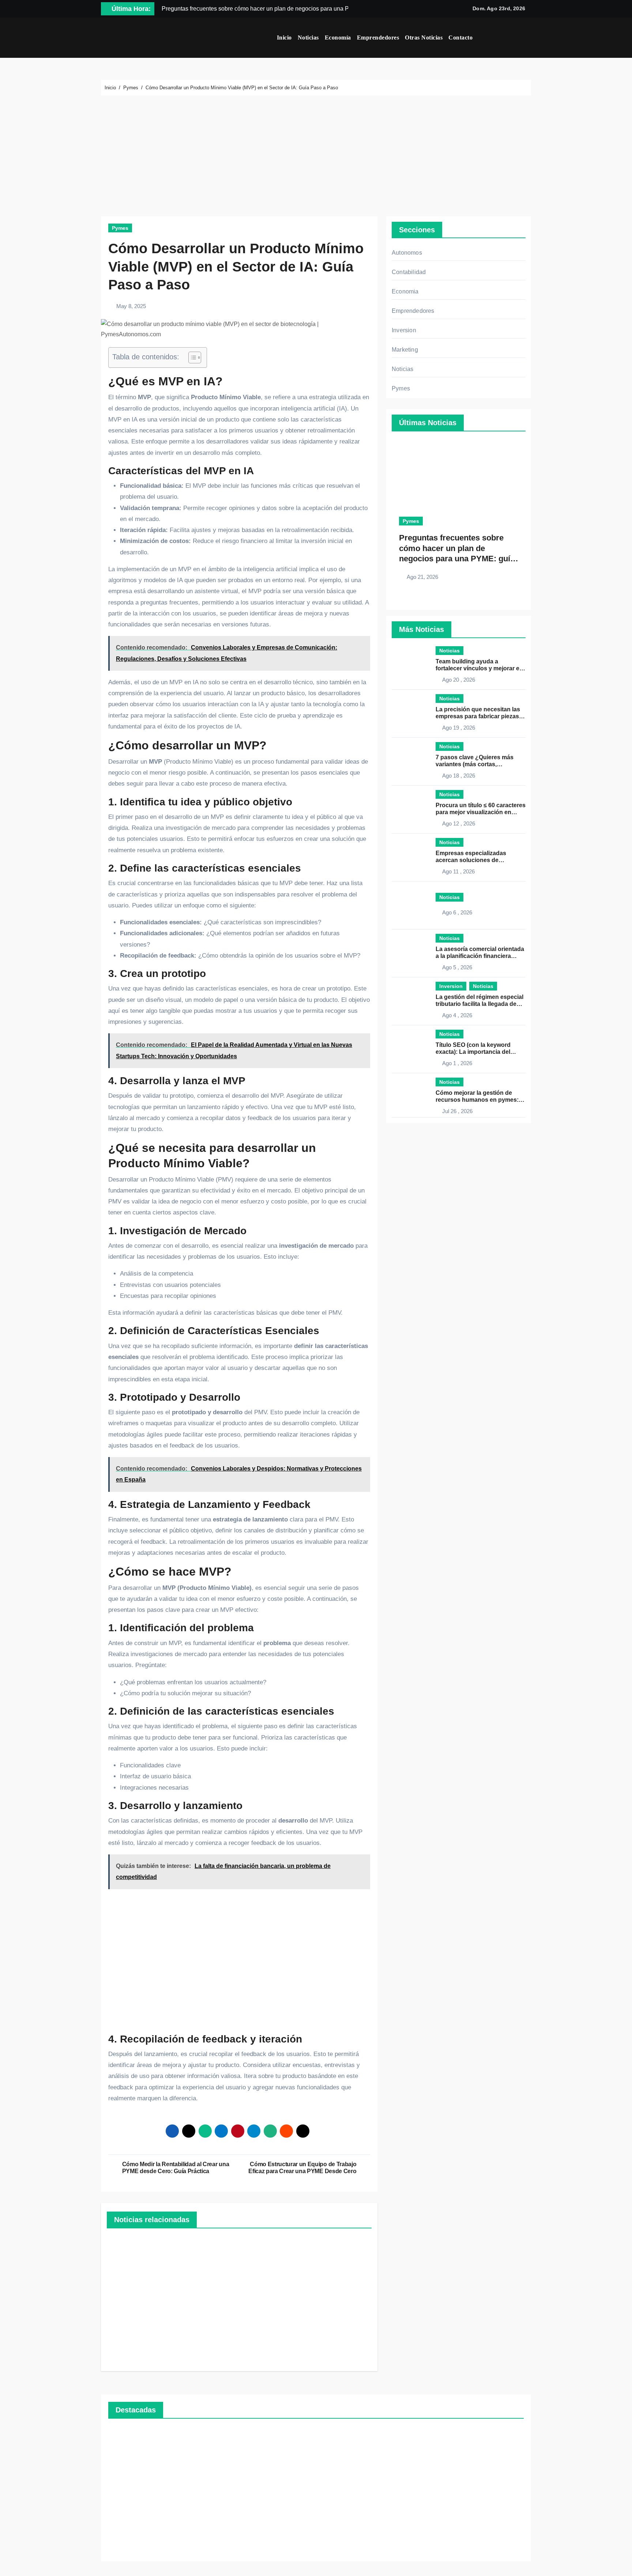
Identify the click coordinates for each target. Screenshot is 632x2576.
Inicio (284, 38)
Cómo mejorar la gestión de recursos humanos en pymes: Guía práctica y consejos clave (478, 1100)
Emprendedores (378, 38)
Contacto (460, 38)
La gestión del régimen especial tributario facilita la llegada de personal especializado (479, 1004)
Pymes (120, 228)
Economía (338, 38)
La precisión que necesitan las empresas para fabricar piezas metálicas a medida (478, 716)
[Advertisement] (317, 158)
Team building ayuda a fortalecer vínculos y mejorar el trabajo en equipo (478, 668)
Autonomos (407, 253)
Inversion (404, 330)
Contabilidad (409, 272)
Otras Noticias (424, 38)
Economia (405, 291)
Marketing (405, 350)
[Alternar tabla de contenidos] (191, 357)
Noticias (308, 38)
